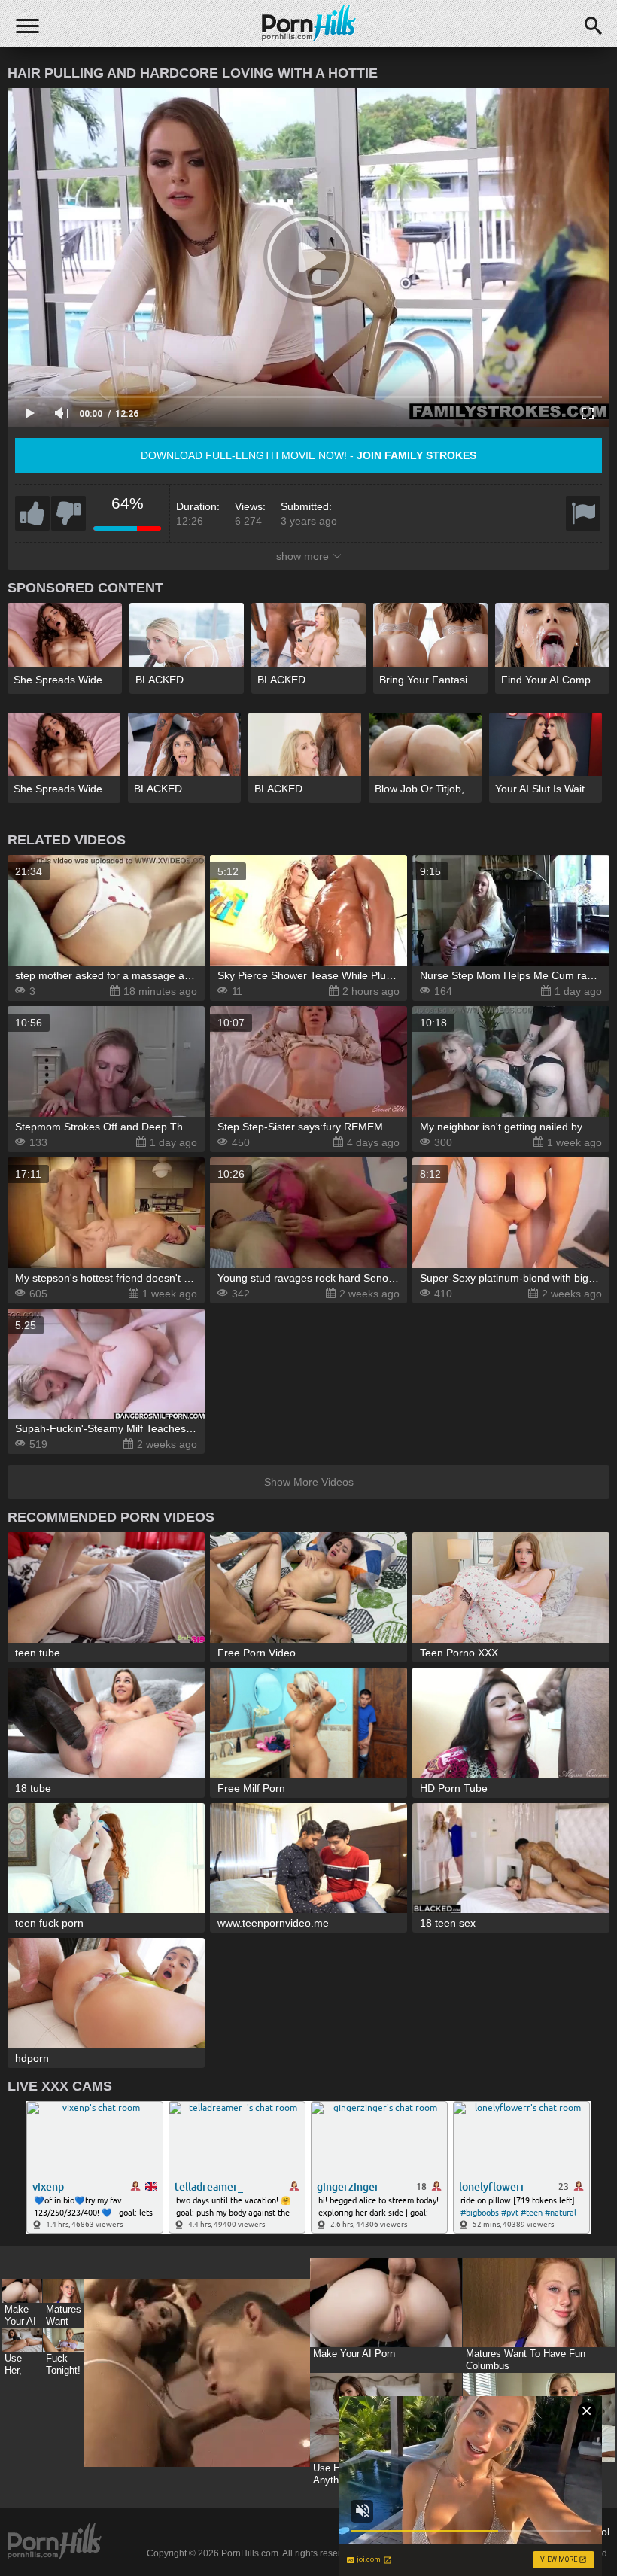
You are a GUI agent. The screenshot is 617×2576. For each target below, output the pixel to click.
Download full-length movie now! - (308, 455)
